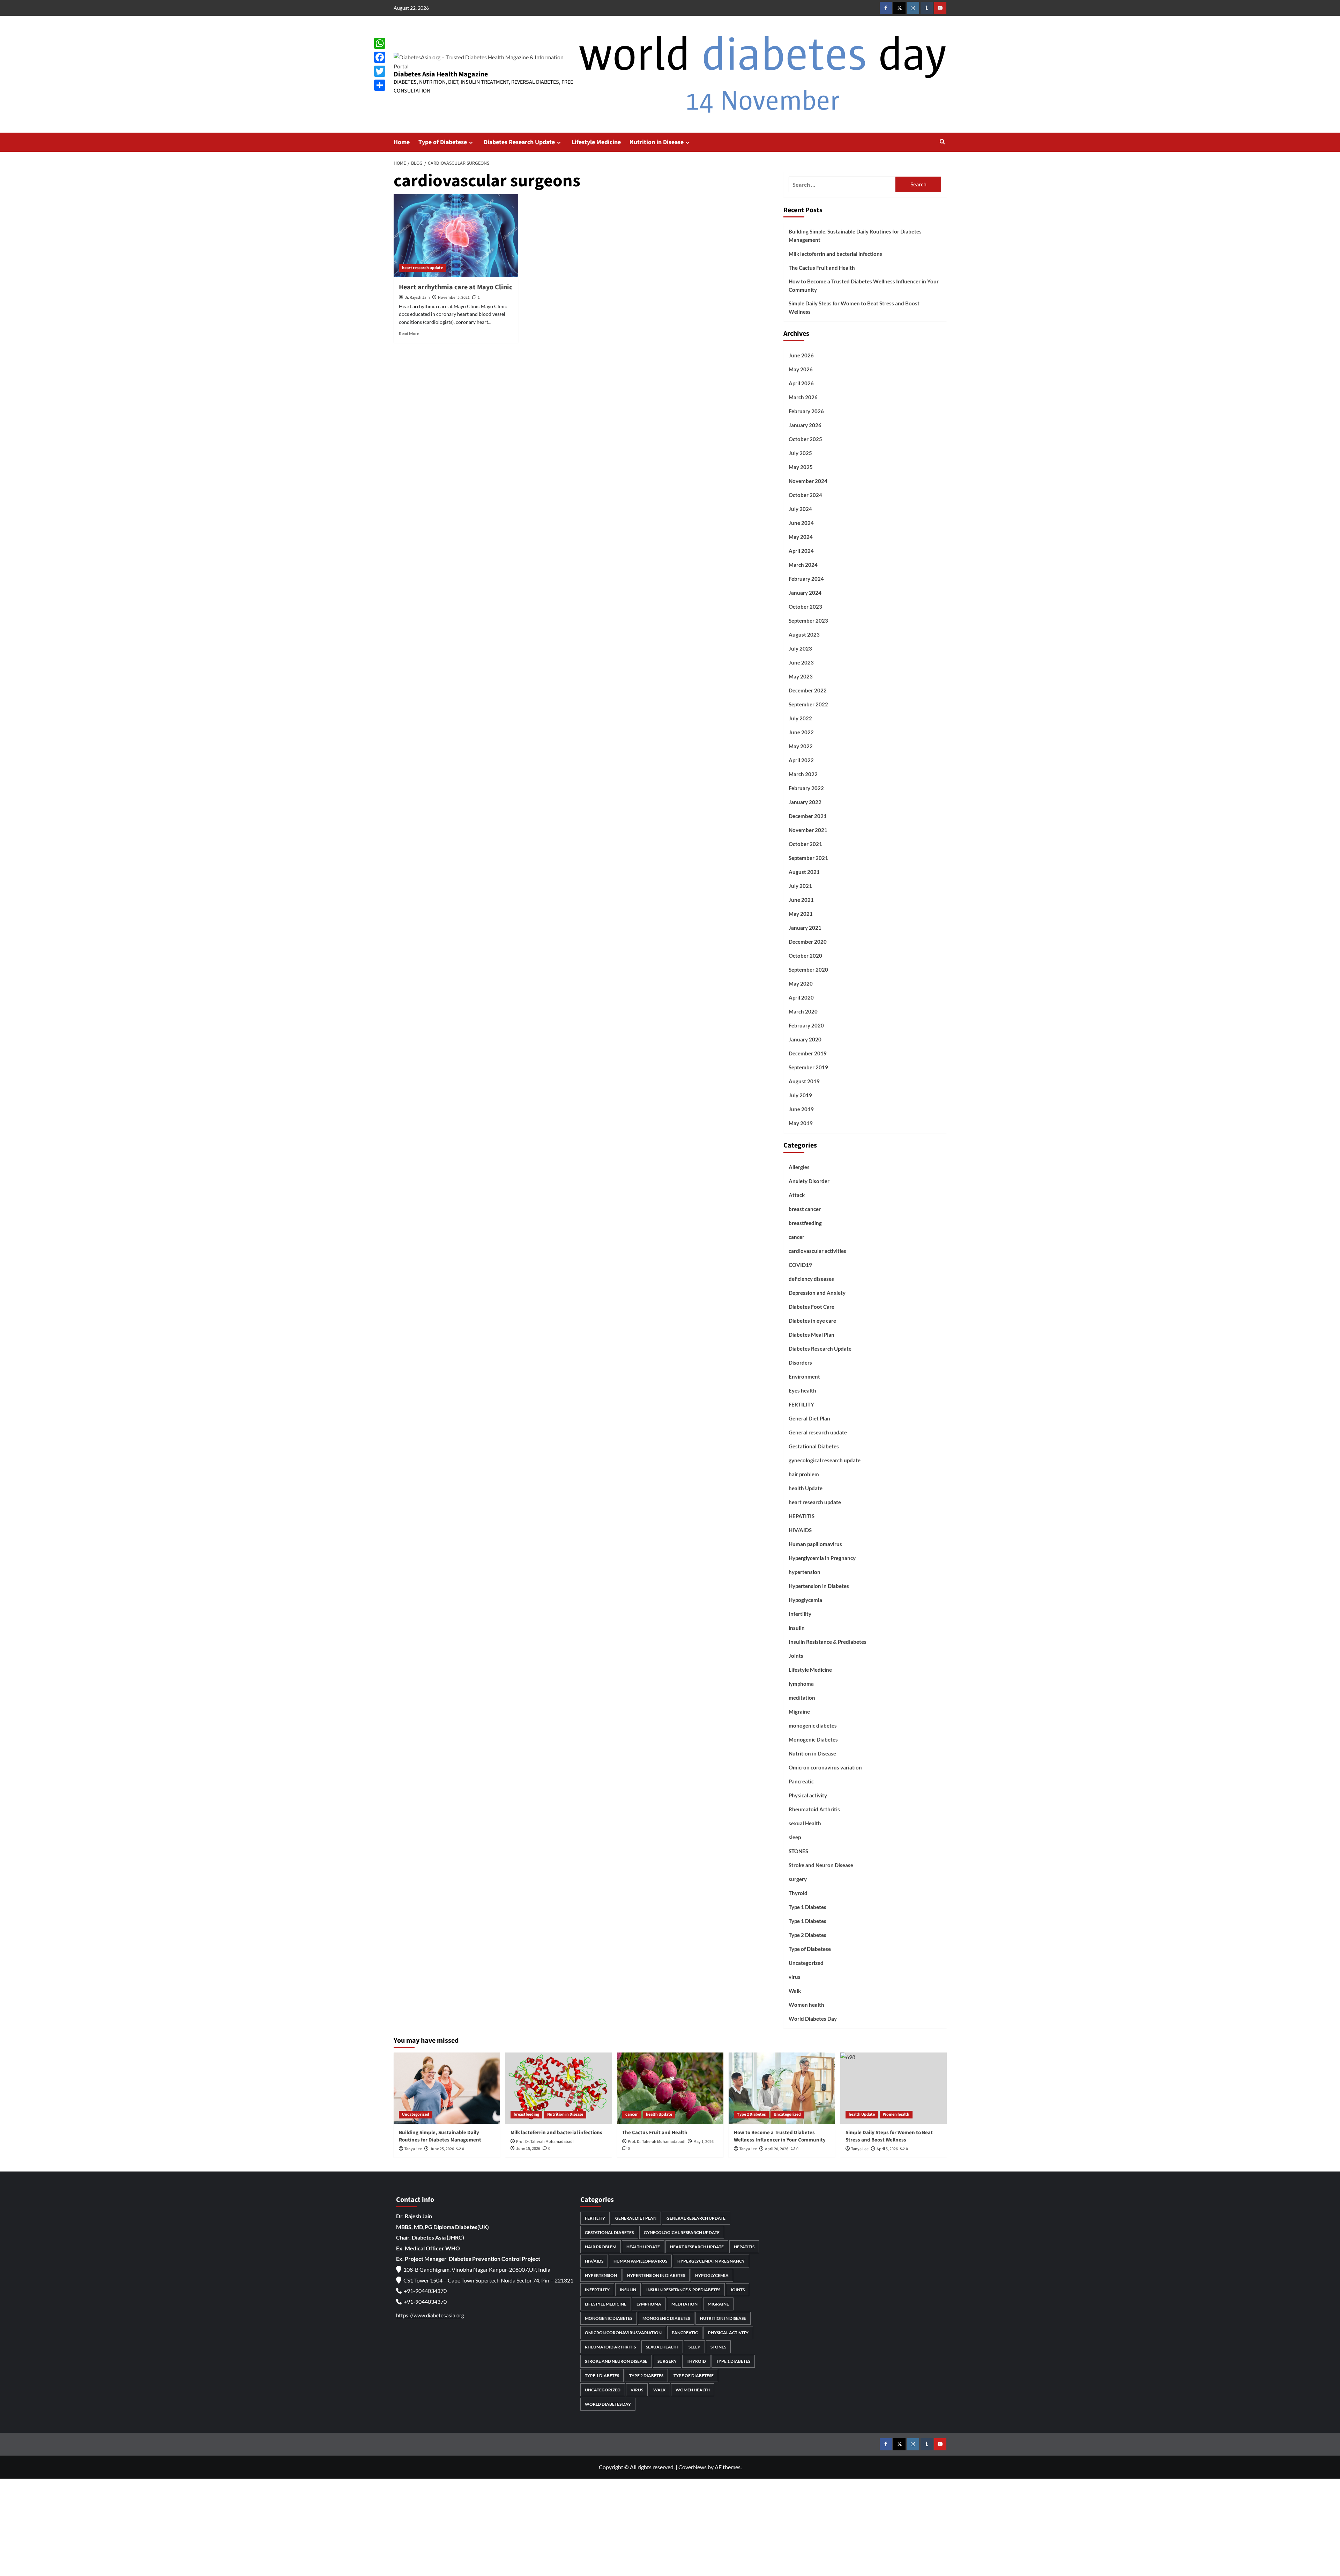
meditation (802, 1698)
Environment (804, 1376)
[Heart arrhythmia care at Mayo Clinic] (456, 236)
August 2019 (804, 1081)
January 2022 (805, 802)
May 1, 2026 (703, 2142)
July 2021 (800, 886)
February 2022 (806, 788)
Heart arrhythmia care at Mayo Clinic (456, 287)
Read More (409, 333)
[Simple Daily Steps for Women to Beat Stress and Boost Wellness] (894, 2088)
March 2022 (803, 774)
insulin (797, 1628)
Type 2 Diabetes (807, 1935)
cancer (796, 1237)
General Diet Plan (809, 1418)
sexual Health (805, 1823)
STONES (798, 1851)
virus (795, 1977)
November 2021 (808, 830)
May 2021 (801, 914)
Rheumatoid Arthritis (814, 1809)
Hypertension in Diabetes (819, 1586)
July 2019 (800, 1095)
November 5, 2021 (454, 298)
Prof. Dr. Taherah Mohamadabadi (545, 2142)
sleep (795, 1837)
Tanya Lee (413, 2149)
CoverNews (693, 2467)
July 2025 (800, 453)
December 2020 (808, 942)
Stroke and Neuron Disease (821, 1865)
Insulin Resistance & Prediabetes (828, 1642)
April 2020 (801, 997)
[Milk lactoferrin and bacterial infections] (559, 2088)
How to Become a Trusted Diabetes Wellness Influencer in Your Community (864, 285)
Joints (796, 1656)
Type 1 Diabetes (807, 1907)
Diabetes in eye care (812, 1321)
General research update (818, 1432)
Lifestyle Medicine (596, 142)
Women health (806, 2005)
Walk (795, 1991)
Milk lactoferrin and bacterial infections (835, 254)
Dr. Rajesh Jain (417, 298)
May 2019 (801, 1123)
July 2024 (800, 509)
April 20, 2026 (777, 2149)
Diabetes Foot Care (812, 1307)
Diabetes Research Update (519, 142)
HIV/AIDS (800, 1530)
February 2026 (806, 411)
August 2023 (804, 634)
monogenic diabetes (813, 1725)
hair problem (804, 1474)
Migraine (799, 1712)
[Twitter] (380, 71)
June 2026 (801, 355)
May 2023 (801, 676)
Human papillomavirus (815, 1544)
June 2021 (801, 900)
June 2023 (801, 662)
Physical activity (808, 1795)
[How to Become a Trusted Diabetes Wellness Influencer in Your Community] (782, 2088)
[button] (942, 142)
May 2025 (801, 467)
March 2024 (803, 565)
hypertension (805, 1572)
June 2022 (801, 732)
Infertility (800, 1614)
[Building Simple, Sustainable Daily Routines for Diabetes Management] (447, 2088)
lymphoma (801, 1684)
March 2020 (803, 1011)
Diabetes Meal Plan (812, 1335)
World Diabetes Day (813, 2019)
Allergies (799, 1167)
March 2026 (803, 397)
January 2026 (805, 425)
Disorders (800, 1363)
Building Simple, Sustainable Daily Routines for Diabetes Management (855, 236)
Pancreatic (801, 1781)
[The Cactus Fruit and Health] (670, 2088)
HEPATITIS (802, 1516)
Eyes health (802, 1390)
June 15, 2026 (528, 2149)
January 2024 (805, 593)
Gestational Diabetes (814, 1446)
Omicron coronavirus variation (825, 1767)
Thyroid (798, 1893)
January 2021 (805, 928)
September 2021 (808, 858)
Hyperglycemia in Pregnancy (822, 1558)
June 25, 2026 (442, 2149)
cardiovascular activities (817, 1251)
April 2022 (801, 760)
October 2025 (805, 439)
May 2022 (801, 746)
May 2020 (801, 983)
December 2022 (808, 690)
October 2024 (805, 495)
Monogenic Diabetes (813, 1739)
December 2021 (808, 816)
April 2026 (801, 383)
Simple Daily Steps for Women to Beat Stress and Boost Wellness (854, 307)
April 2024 (801, 551)
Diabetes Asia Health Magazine (441, 74)
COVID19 (800, 1265)
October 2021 (805, 844)
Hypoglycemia (805, 1600)
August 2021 (804, 872)
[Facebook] (380, 57)
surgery (798, 1879)
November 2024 (808, 481)
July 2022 (800, 718)
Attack (797, 1195)
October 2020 (805, 956)
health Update (806, 1488)
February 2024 (806, 579)
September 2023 (808, 621)
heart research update (422, 268)
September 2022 (808, 704)
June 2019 (801, 1109)
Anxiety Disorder (809, 1181)
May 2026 (801, 369)
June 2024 (801, 523)
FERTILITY (801, 1404)
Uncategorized (806, 1963)
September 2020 (808, 970)
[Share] (380, 85)
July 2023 (800, 648)
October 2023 (805, 607)
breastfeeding (805, 1223)
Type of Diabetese (443, 142)
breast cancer (805, 1209)
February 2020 (806, 1025)
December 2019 (808, 1053)
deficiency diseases (811, 1279)
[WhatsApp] (380, 43)
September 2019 (808, 1067)
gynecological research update (825, 1460)
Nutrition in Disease (657, 142)
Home (402, 142)
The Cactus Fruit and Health (822, 268)
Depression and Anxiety (817, 1293)
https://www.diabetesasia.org (430, 2315)
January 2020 (805, 1039)
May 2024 (801, 537)
